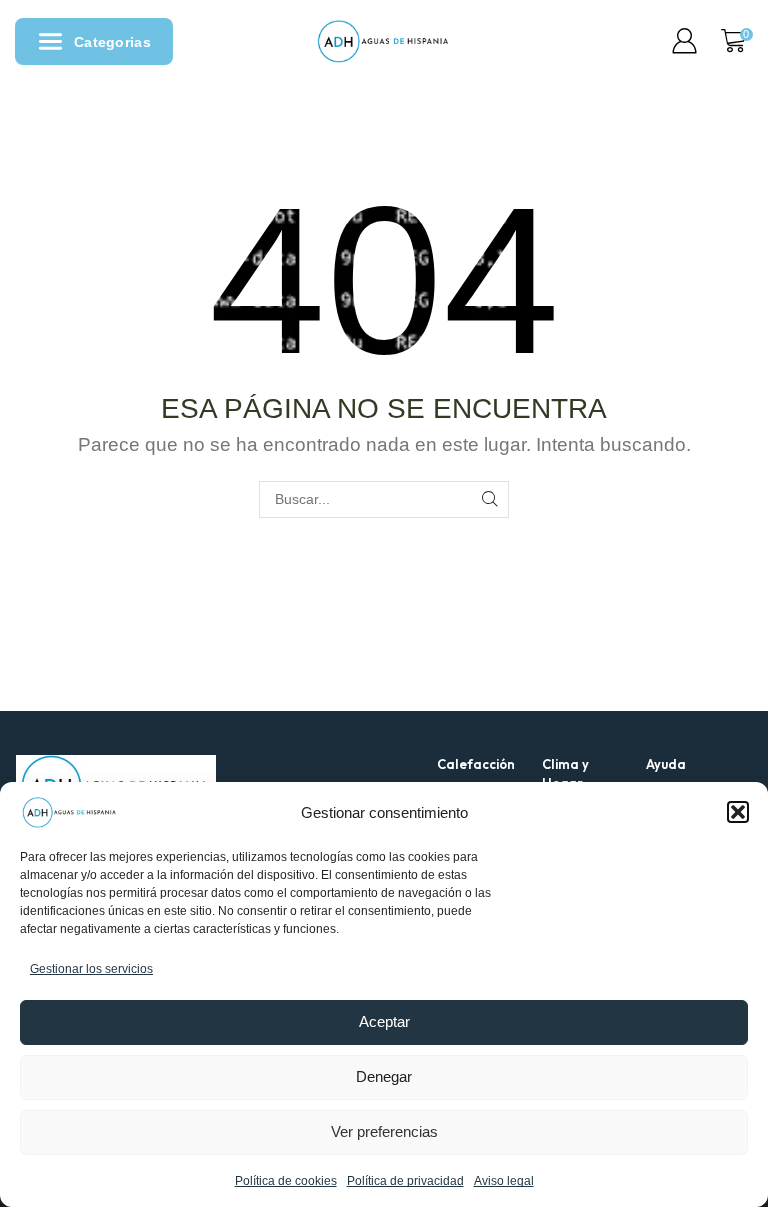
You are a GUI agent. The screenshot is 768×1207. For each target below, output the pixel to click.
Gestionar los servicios (91, 969)
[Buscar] (490, 499)
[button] (738, 812)
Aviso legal (504, 1181)
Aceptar (384, 1021)
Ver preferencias (384, 1131)
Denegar (384, 1076)
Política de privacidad (405, 1181)
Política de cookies (286, 1181)
